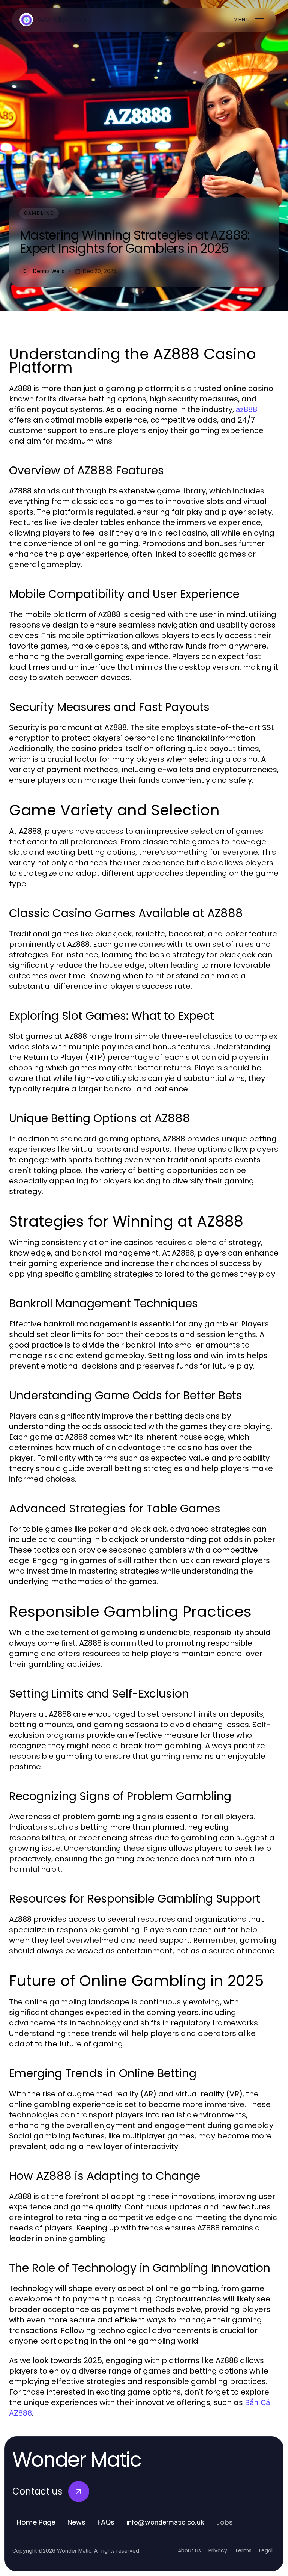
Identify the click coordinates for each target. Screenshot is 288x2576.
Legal (266, 2550)
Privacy (218, 2550)
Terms (243, 2550)
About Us (189, 2550)
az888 (247, 409)
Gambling (39, 213)
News (76, 2522)
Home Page (36, 2522)
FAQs (106, 2522)
